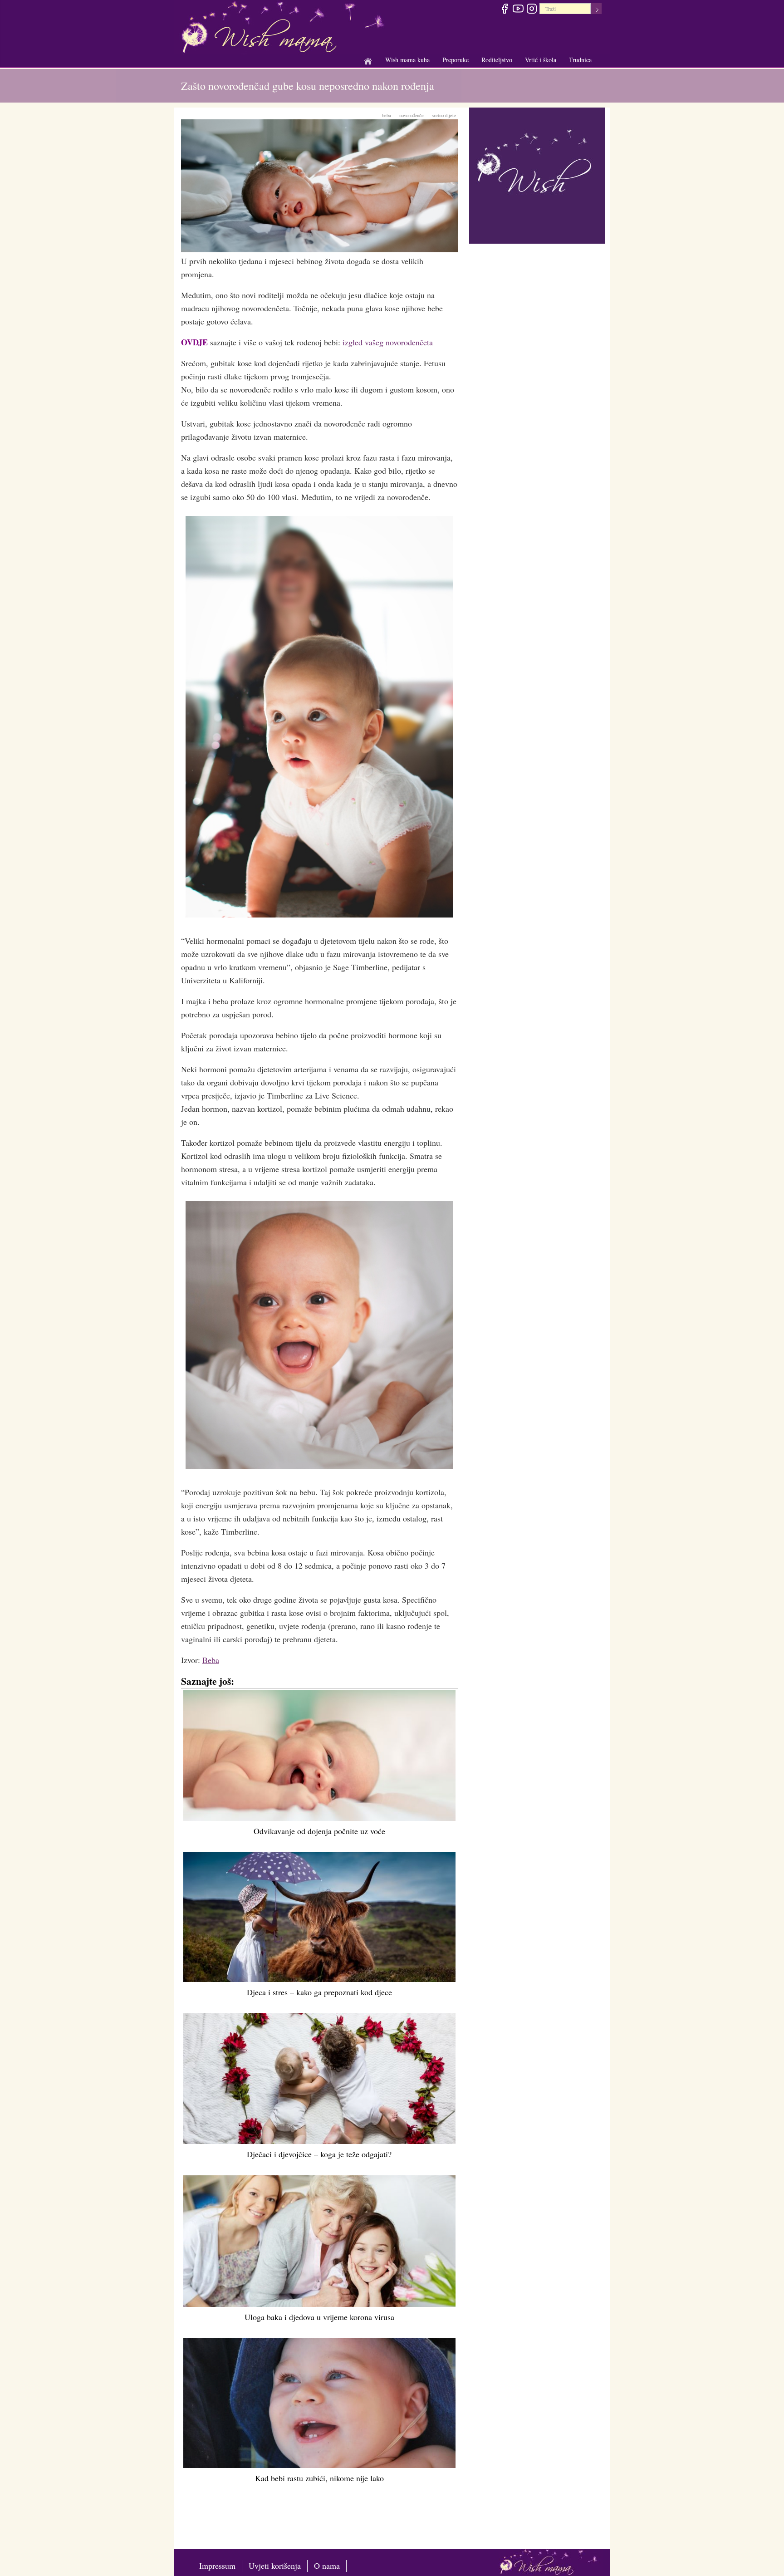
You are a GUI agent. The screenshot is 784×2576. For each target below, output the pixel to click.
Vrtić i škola (541, 60)
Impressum (217, 2566)
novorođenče (412, 115)
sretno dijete (444, 115)
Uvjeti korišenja (275, 2566)
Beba (211, 1660)
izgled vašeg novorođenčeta (388, 342)
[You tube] (518, 10)
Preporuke (456, 60)
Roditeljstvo (497, 60)
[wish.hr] (537, 174)
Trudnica (580, 60)
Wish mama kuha (407, 60)
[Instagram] (532, 10)
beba (387, 115)
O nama (327, 2566)
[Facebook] (504, 10)
